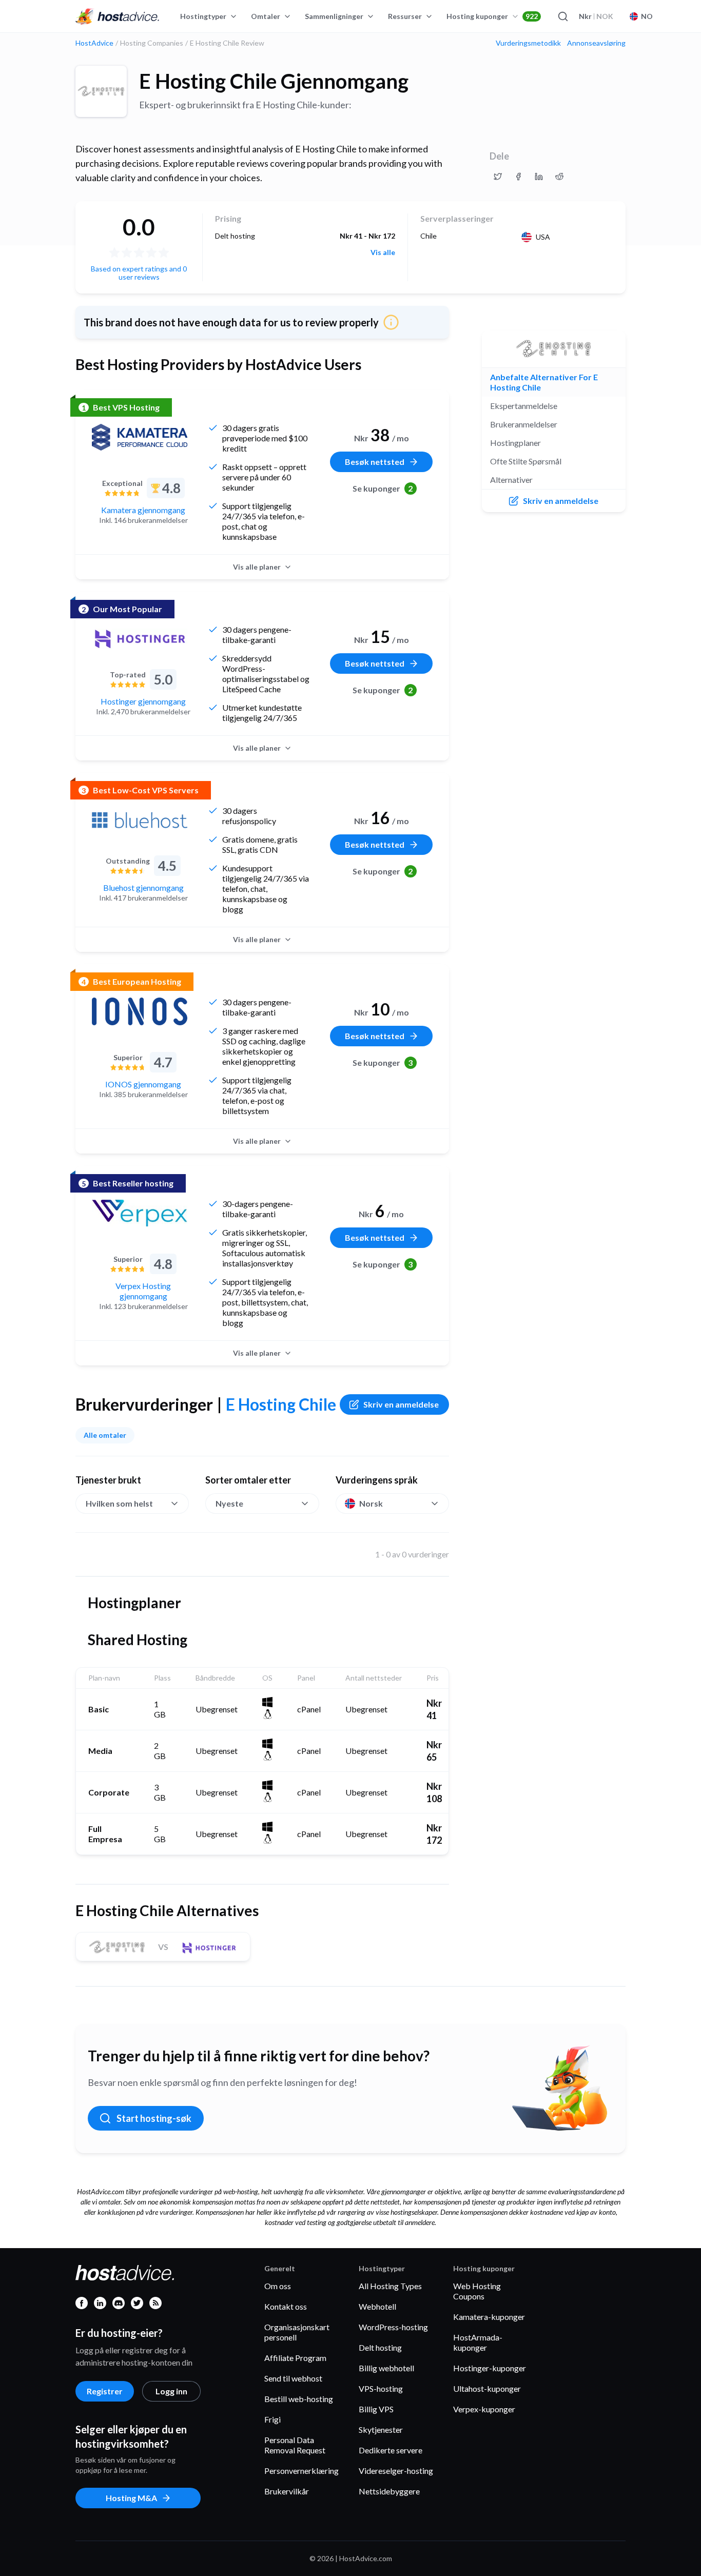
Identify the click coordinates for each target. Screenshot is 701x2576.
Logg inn (171, 2391)
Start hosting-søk (154, 2118)
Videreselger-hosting (396, 2471)
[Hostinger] (140, 639)
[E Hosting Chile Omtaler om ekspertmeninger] (498, 177)
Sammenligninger (334, 16)
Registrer (105, 2391)
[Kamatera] (140, 437)
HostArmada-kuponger (478, 2342)
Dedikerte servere (391, 2450)
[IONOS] (140, 1011)
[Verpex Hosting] (140, 1213)
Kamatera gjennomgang (143, 510)
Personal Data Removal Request (295, 2445)
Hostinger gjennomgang (143, 701)
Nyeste (229, 1503)
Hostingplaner (515, 443)
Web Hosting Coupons (477, 2291)
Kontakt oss (286, 2306)
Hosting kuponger (492, 16)
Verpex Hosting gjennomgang (143, 1291)
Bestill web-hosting (299, 2399)
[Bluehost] (140, 820)
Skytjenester (381, 2429)
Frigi (272, 2419)
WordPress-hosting (393, 2327)
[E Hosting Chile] (101, 91)
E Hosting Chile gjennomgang (274, 81)
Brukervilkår (287, 2491)
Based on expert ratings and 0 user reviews (139, 273)
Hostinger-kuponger (490, 2368)
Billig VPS (376, 2409)
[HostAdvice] (118, 16)
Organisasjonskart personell (297, 2332)
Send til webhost (293, 2378)
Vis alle (383, 252)
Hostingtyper (203, 16)
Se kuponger (383, 488)
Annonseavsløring (596, 43)
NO (647, 16)
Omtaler (266, 16)
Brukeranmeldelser (524, 424)
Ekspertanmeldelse (524, 406)
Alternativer (511, 480)
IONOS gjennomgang (143, 1084)
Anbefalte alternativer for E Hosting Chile (544, 382)
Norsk (371, 1503)
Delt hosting (380, 2347)
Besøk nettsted (375, 462)
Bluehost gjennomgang (143, 887)
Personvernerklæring (301, 2471)
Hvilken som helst (119, 1503)
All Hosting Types (390, 2286)
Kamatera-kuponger (489, 2317)
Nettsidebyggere (389, 2491)
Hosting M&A (131, 2498)
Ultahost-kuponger (487, 2388)
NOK (596, 16)
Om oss (278, 2286)
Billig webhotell (386, 2368)
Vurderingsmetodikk (528, 43)
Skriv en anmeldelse (401, 1404)
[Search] (562, 16)
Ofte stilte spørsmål (526, 461)
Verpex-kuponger (484, 2409)
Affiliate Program (295, 2358)
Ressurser (405, 16)
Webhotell (377, 2306)
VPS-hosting (381, 2388)
